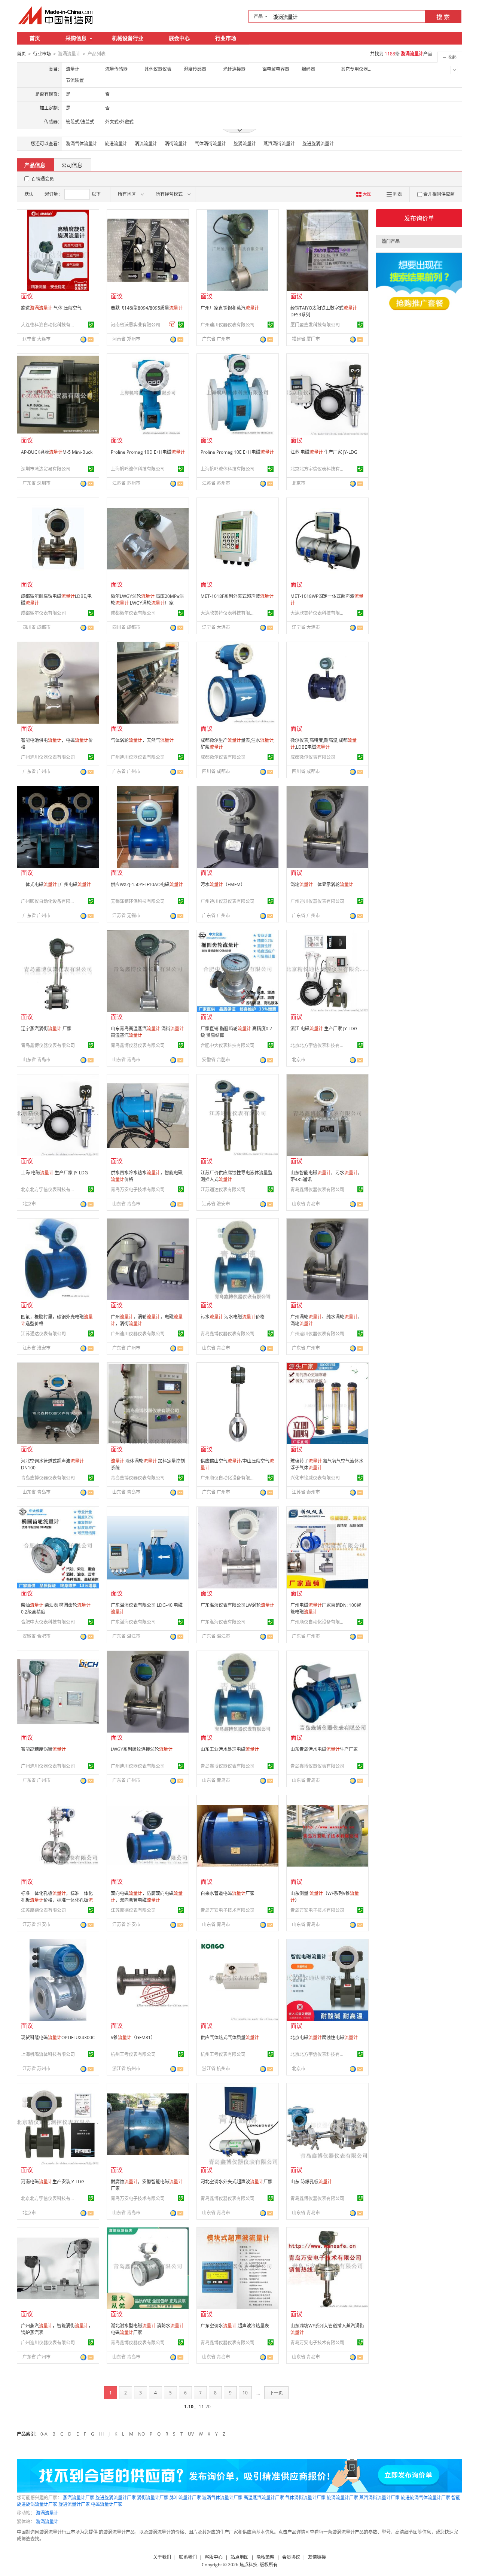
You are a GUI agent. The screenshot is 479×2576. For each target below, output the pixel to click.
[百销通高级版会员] (173, 325)
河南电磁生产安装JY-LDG (53, 2182)
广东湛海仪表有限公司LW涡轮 (237, 1605)
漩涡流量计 (47, 2513)
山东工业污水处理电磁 (230, 1749)
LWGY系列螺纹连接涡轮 (142, 1749)
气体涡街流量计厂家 (305, 2498)
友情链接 (317, 2557)
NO (141, 2434)
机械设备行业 (128, 38)
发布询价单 (419, 218)
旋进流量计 (116, 144)
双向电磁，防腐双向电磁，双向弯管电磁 (147, 1897)
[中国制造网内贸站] (56, 15)
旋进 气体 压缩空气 (51, 308)
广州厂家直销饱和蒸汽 (230, 308)
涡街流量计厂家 (153, 2498)
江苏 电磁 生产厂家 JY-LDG (324, 452)
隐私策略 (265, 2557)
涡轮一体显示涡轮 (322, 884)
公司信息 (72, 165)
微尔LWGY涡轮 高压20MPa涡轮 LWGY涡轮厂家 (147, 600)
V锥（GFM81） (133, 2037)
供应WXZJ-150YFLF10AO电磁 (147, 884)
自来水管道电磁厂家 (228, 1893)
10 (245, 2393)
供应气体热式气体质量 (230, 2037)
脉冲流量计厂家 (185, 2498)
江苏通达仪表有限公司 (223, 1190)
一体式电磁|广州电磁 (56, 884)
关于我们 (162, 2557)
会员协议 (291, 2557)
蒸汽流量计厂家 (79, 2498)
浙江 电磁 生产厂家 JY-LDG (324, 1029)
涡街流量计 (176, 144)
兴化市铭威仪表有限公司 (315, 1478)
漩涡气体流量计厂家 (222, 2498)
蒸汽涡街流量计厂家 (379, 2498)
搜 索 (443, 17)
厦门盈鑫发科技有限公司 (315, 325)
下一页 (276, 2393)
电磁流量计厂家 (107, 2504)
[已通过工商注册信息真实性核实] (91, 325)
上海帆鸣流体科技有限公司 (138, 469)
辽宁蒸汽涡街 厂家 (46, 1029)
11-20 (205, 2407)
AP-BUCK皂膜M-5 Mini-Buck (57, 452)
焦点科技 (248, 2565)
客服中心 (214, 2557)
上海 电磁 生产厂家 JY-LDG (54, 1173)
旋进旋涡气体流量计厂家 (425, 2498)
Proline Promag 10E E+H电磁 (237, 452)
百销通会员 (43, 179)
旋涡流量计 (245, 144)
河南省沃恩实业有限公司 (135, 325)
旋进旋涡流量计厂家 (116, 2498)
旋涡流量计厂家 (342, 2498)
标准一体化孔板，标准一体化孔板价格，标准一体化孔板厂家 (57, 1900)
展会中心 (179, 38)
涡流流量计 (146, 144)
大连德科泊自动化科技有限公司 (49, 325)
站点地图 (239, 2557)
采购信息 (76, 38)
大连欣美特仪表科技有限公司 (229, 613)
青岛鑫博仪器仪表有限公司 (48, 1045)
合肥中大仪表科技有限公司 (228, 1045)
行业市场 (226, 38)
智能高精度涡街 (43, 1749)
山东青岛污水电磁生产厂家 (324, 1749)
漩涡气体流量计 (82, 144)
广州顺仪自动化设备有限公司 (49, 901)
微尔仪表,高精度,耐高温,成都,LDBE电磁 (324, 744)
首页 (35, 38)
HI (101, 2434)
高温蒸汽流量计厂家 (264, 2498)
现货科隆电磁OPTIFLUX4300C (58, 2037)
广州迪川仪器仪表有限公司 (228, 325)
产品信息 (35, 165)
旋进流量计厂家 (74, 2504)
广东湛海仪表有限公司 (133, 1622)
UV (191, 2434)
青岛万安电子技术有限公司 (138, 1190)
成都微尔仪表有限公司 (43, 613)
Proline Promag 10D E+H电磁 (148, 452)
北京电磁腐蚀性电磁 (324, 2037)
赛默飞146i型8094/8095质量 (147, 308)
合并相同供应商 (439, 194)
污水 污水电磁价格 (233, 1317)
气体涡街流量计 (210, 144)
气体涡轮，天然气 (142, 740)
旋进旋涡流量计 (318, 144)
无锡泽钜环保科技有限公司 (138, 901)
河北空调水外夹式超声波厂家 (237, 2182)
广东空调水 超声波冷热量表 (235, 2326)
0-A (44, 2434)
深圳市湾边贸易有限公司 (46, 469)
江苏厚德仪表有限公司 (43, 1910)
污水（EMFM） (223, 884)
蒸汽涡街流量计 (279, 144)
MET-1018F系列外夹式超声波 (237, 596)
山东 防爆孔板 (311, 2182)
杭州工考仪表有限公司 (133, 2054)
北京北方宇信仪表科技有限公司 (318, 469)
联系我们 (188, 2557)
